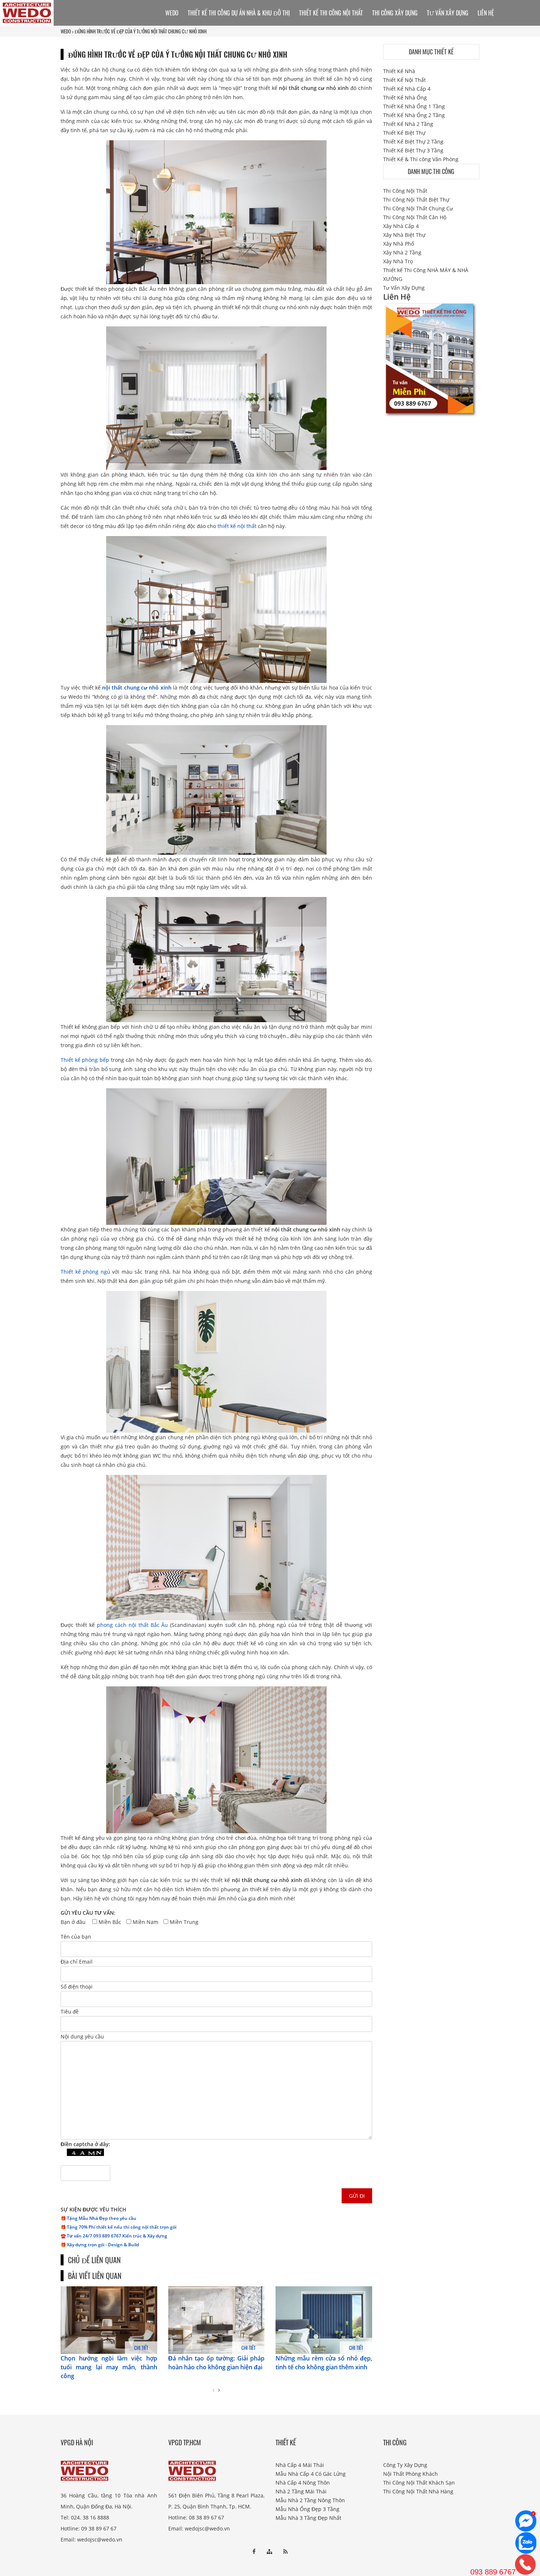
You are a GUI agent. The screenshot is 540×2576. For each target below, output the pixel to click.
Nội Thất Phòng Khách (411, 2474)
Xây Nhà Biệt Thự (404, 235)
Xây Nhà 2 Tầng (402, 252)
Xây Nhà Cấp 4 (401, 226)
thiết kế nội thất (237, 526)
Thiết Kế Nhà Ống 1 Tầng (414, 106)
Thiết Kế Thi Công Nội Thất (331, 13)
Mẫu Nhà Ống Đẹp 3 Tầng (307, 2509)
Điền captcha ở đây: (85, 2144)
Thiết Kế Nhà (399, 71)
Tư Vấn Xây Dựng (448, 13)
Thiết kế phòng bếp (85, 1060)
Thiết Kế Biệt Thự (404, 133)
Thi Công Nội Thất (405, 191)
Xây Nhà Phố (399, 244)
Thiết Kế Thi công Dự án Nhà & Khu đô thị (239, 13)
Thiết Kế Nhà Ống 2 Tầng (414, 115)
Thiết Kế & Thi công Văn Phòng (421, 159)
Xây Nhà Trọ (398, 261)
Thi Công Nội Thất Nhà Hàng (418, 2491)
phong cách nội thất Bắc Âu (133, 1625)
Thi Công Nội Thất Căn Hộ (415, 217)
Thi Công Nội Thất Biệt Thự (416, 200)
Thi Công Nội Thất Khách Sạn (419, 2483)
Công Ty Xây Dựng (405, 2465)
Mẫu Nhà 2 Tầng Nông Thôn (310, 2500)
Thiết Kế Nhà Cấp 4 (407, 89)
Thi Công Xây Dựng (395, 13)
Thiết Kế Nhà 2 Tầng (408, 124)
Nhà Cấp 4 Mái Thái (300, 2465)
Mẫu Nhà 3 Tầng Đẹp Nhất (308, 2518)
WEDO (66, 31)
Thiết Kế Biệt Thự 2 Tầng (413, 142)
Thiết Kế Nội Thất (404, 80)
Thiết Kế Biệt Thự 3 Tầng (413, 150)
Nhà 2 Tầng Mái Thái (301, 2491)
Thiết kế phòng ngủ (85, 1272)
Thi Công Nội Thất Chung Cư (418, 208)
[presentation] (214, 2390)
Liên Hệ (486, 13)
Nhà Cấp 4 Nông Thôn (303, 2483)
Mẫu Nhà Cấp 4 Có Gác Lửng (311, 2474)
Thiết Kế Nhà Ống (405, 97)
